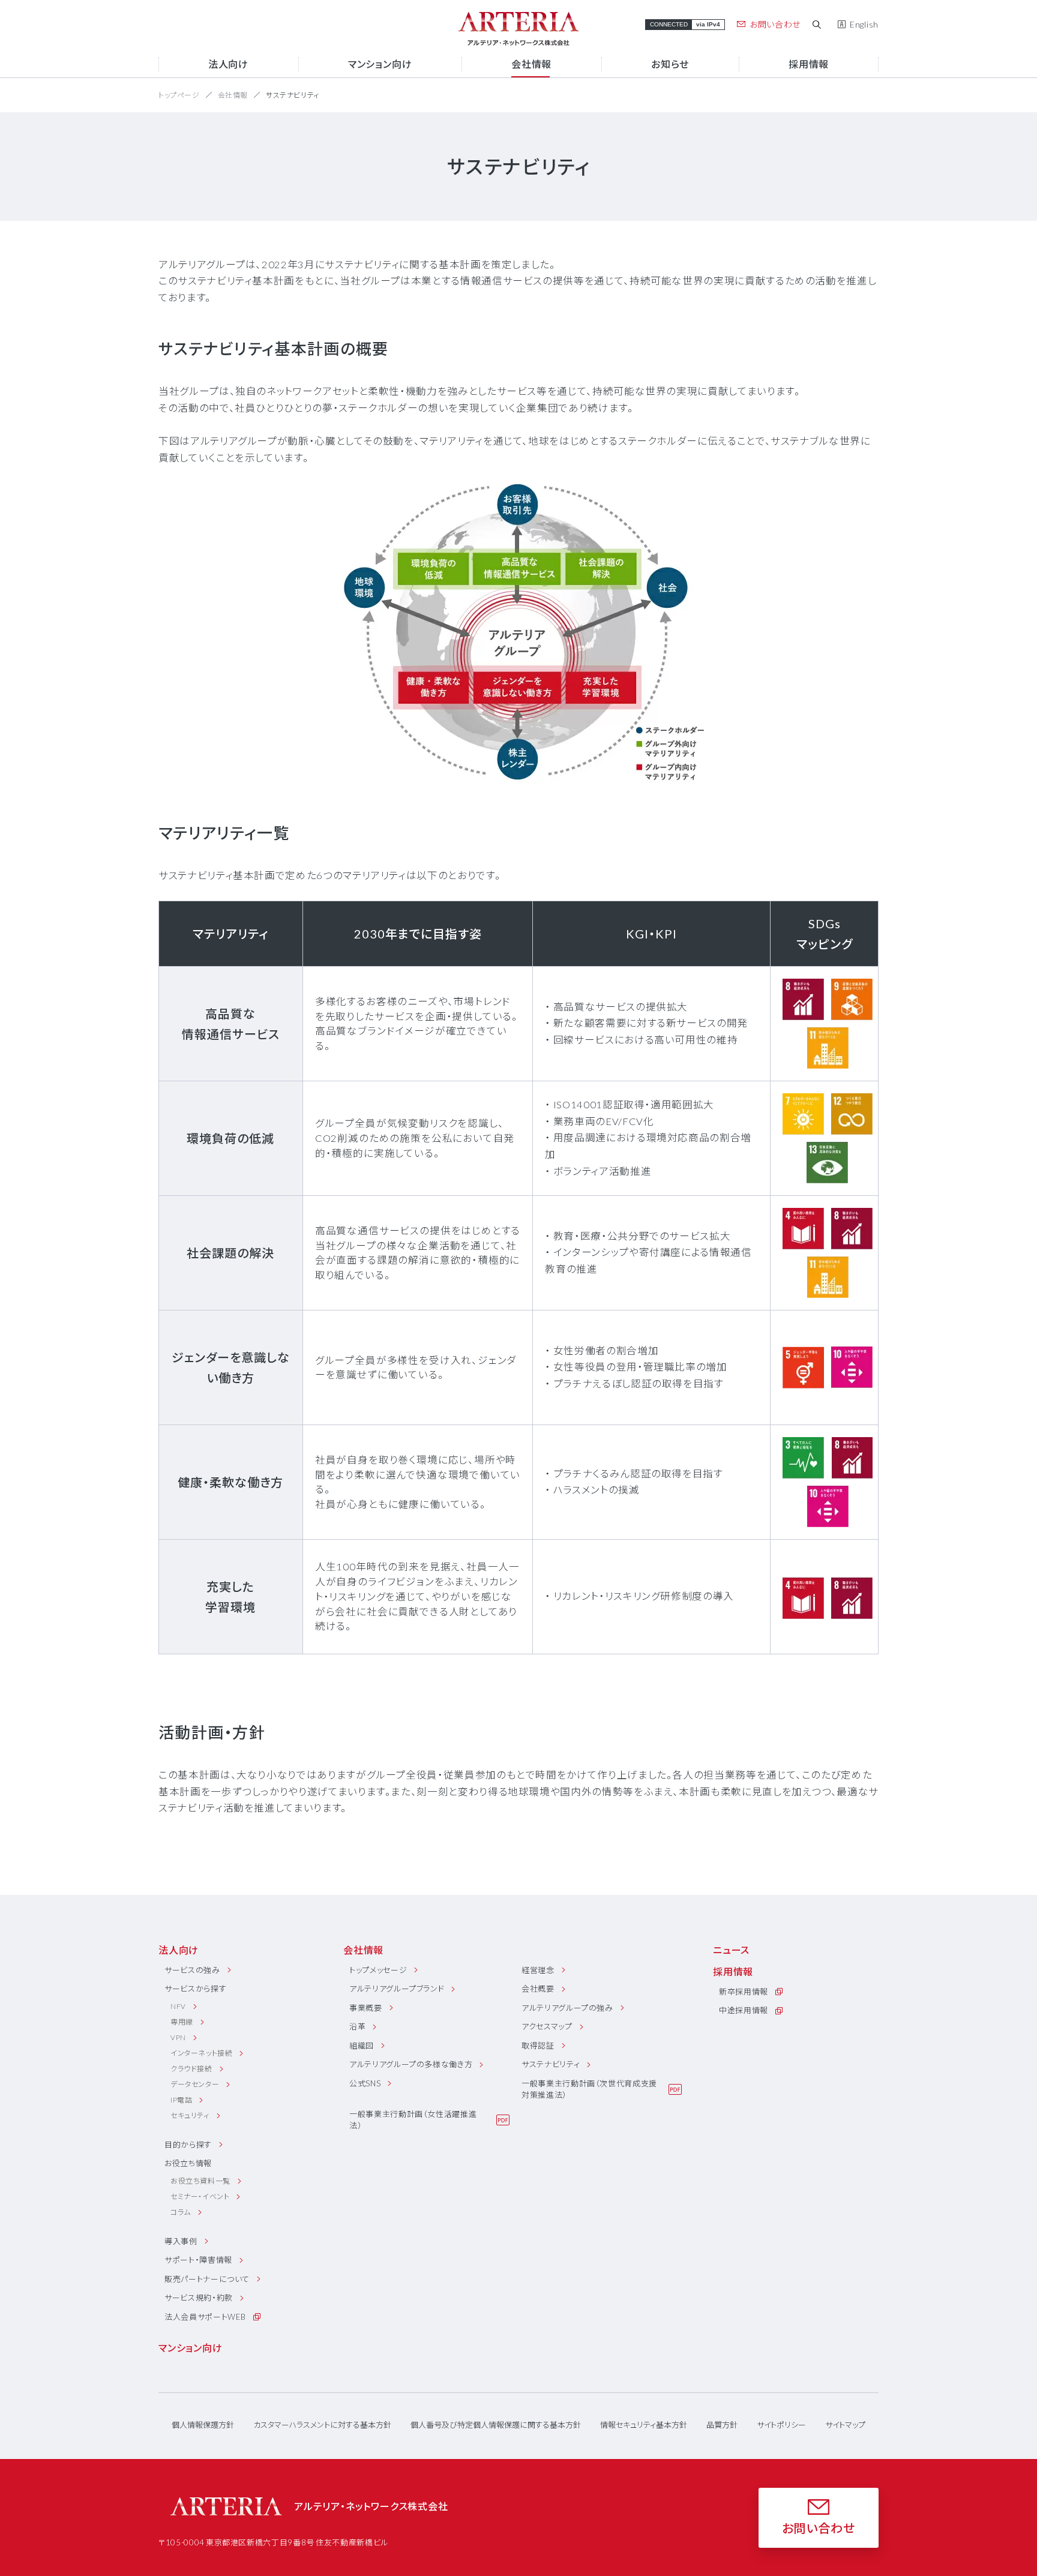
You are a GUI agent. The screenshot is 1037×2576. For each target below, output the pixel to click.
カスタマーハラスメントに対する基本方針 (322, 2425)
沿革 (357, 2026)
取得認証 (538, 2046)
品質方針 (722, 2425)
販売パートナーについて (207, 2279)
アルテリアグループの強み (567, 2008)
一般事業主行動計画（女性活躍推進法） (413, 2120)
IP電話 (181, 2100)
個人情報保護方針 (203, 2425)
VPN (178, 2037)
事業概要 (366, 2008)
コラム (181, 2212)
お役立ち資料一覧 (200, 2181)
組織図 (362, 2046)
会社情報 (233, 95)
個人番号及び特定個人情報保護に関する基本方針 (496, 2425)
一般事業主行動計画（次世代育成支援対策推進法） (589, 2089)
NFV (178, 2006)
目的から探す (188, 2145)
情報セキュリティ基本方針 (644, 2425)
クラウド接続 (191, 2069)
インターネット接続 (201, 2053)
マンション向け (191, 2348)
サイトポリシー (781, 2425)
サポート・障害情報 (198, 2260)
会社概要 (538, 1989)
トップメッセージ (378, 1970)
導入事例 (181, 2241)
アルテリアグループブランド (397, 1989)
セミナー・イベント (200, 2196)
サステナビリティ (551, 2064)
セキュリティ (190, 2115)
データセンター (195, 2084)
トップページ (179, 95)
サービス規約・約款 (199, 2298)
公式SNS (365, 2083)
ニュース (731, 1950)
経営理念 (538, 1970)
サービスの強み (192, 1970)
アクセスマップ (547, 2026)
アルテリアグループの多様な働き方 (411, 2064)
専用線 (182, 2022)
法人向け (179, 1950)
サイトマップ (845, 2425)
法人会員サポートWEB (205, 2317)
